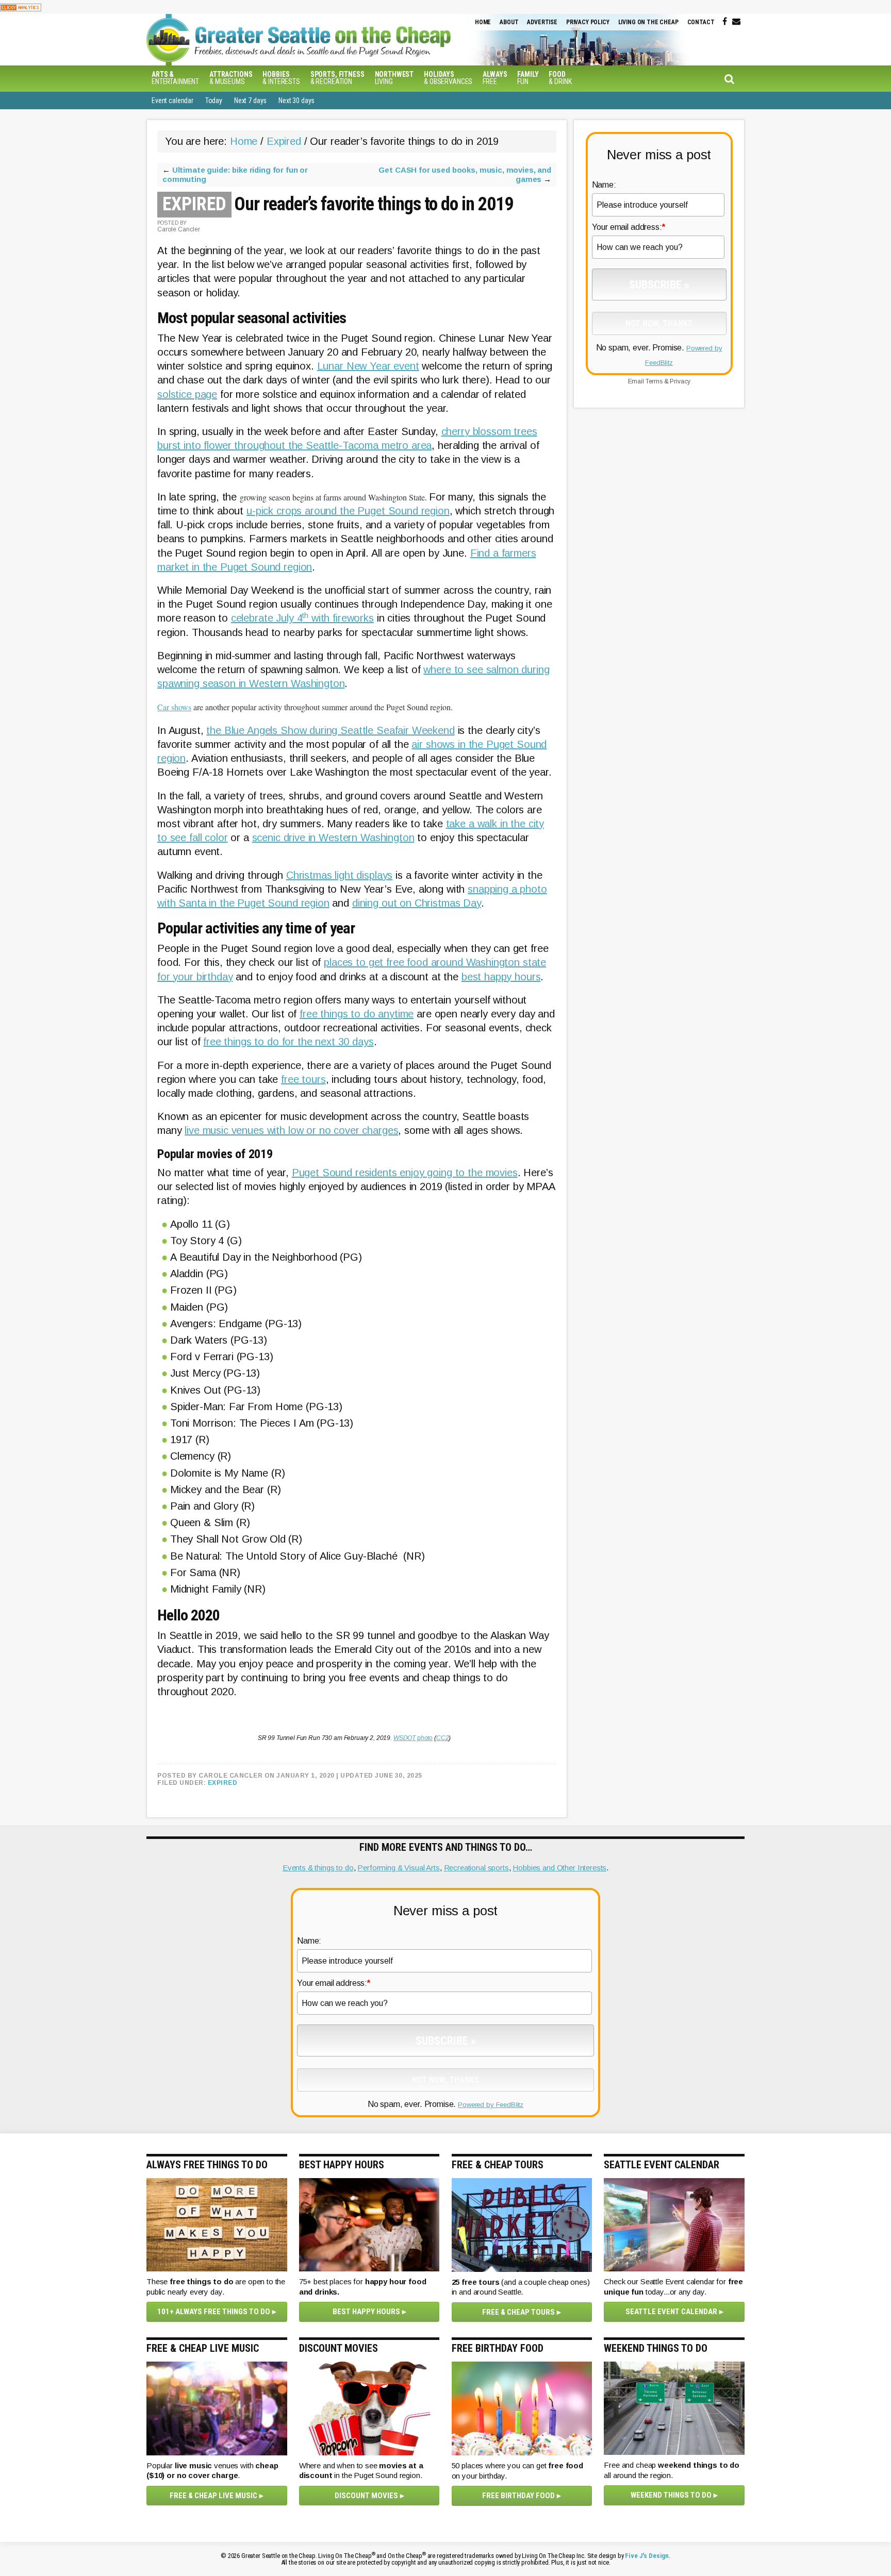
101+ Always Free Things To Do (214, 2312)
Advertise (542, 22)
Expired (223, 1783)
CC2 (443, 1738)
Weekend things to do (671, 2495)
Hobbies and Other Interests (559, 1868)
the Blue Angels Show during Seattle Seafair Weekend (330, 730)
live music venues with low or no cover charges (291, 1130)
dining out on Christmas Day (417, 903)
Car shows (174, 707)
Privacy (680, 381)
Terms (654, 381)
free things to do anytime (357, 1014)
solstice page (187, 394)
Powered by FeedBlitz (491, 2105)
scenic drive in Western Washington (333, 838)
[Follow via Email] (736, 22)
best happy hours (501, 977)
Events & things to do (318, 1868)
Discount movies (366, 2496)
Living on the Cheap (648, 22)
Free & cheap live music (213, 2496)
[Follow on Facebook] (725, 22)
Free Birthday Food (518, 2496)
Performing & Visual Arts (398, 1868)
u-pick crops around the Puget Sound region (348, 511)
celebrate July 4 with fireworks (302, 618)
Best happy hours (366, 2312)
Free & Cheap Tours (518, 2312)
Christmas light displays (339, 875)
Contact (701, 22)
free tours (303, 1079)
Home (483, 22)
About (509, 22)
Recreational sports (476, 1868)
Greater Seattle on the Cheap (319, 40)
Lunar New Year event (368, 366)
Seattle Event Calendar (671, 2312)
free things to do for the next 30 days (288, 1042)
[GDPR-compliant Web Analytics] (21, 7)
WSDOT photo (413, 1738)
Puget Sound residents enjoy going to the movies (405, 1173)
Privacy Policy (588, 22)
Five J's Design (647, 2556)
